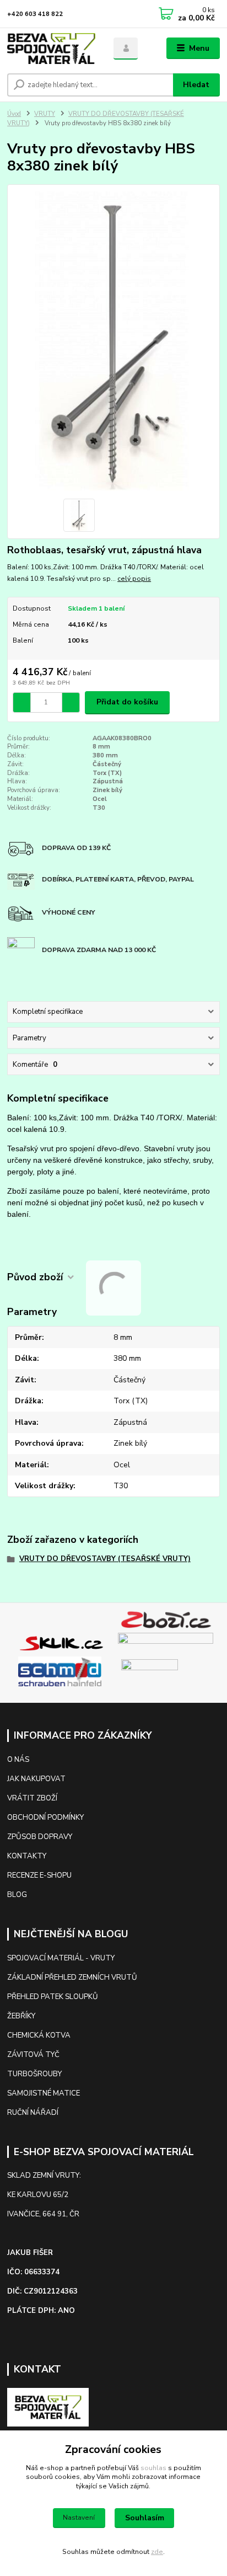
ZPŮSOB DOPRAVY (40, 1837)
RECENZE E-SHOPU (39, 1875)
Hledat (196, 85)
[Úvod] (52, 49)
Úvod (14, 114)
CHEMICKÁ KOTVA (39, 2035)
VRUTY (45, 114)
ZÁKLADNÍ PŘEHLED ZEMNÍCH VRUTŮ (72, 1978)
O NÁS (18, 1760)
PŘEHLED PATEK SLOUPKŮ (53, 1997)
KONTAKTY (28, 1856)
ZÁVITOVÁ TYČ (33, 2055)
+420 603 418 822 (35, 14)
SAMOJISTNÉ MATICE (44, 2093)
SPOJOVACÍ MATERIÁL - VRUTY (61, 1958)
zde (157, 2552)
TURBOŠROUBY (34, 2074)
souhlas (153, 2468)
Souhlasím (145, 2518)
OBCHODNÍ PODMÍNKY (45, 1818)
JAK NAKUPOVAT (36, 1779)
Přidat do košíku (127, 702)
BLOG (17, 1895)
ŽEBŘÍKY (21, 2016)
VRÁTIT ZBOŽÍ (32, 1798)
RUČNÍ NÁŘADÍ (33, 2113)
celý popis (134, 579)
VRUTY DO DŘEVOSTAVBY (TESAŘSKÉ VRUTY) (105, 1559)
